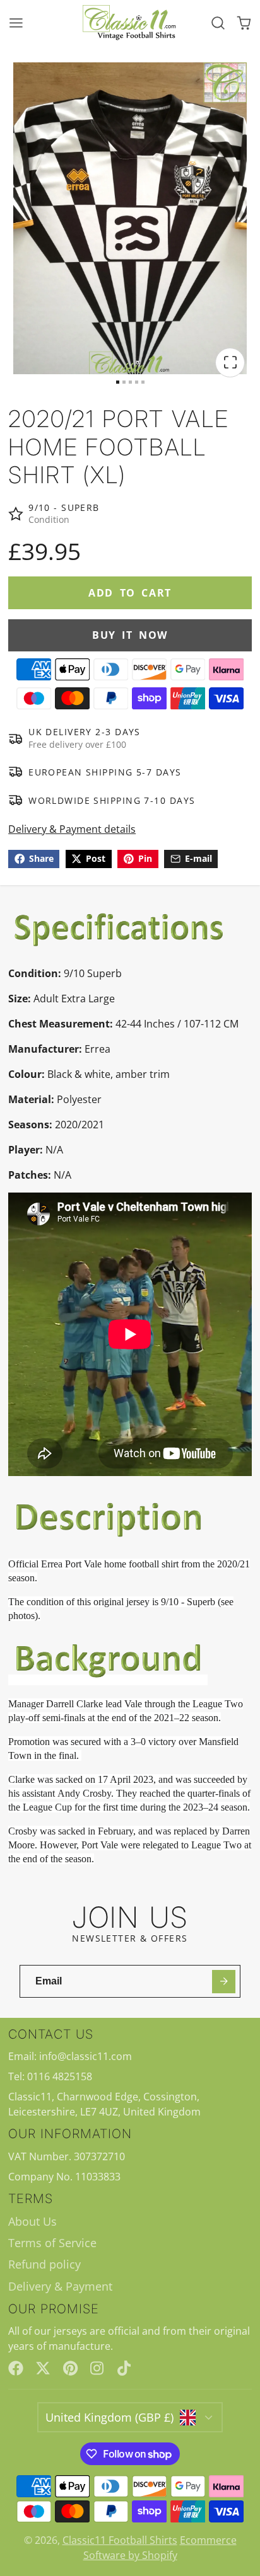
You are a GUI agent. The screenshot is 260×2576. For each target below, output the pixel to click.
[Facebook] (16, 2368)
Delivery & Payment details (72, 829)
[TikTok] (125, 2368)
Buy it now (130, 635)
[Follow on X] (43, 2368)
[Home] (130, 23)
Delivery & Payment (60, 2286)
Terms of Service (52, 2243)
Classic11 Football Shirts (120, 2540)
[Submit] (224, 1982)
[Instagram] (98, 2368)
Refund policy (44, 2264)
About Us (32, 2221)
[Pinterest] (71, 2368)
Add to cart (130, 593)
